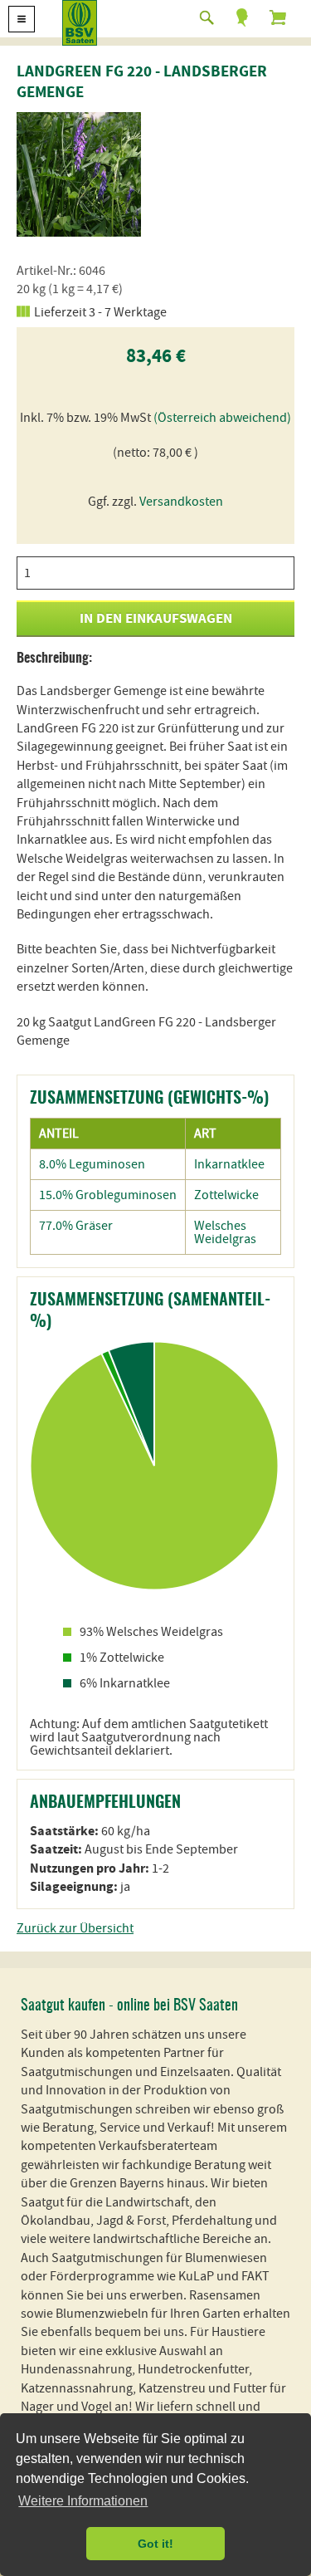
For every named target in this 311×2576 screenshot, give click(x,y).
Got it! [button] (155, 2544)
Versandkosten (181, 502)
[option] (79, 174)
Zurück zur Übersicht (75, 1928)
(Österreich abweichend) (222, 418)
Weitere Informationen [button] (83, 2501)
